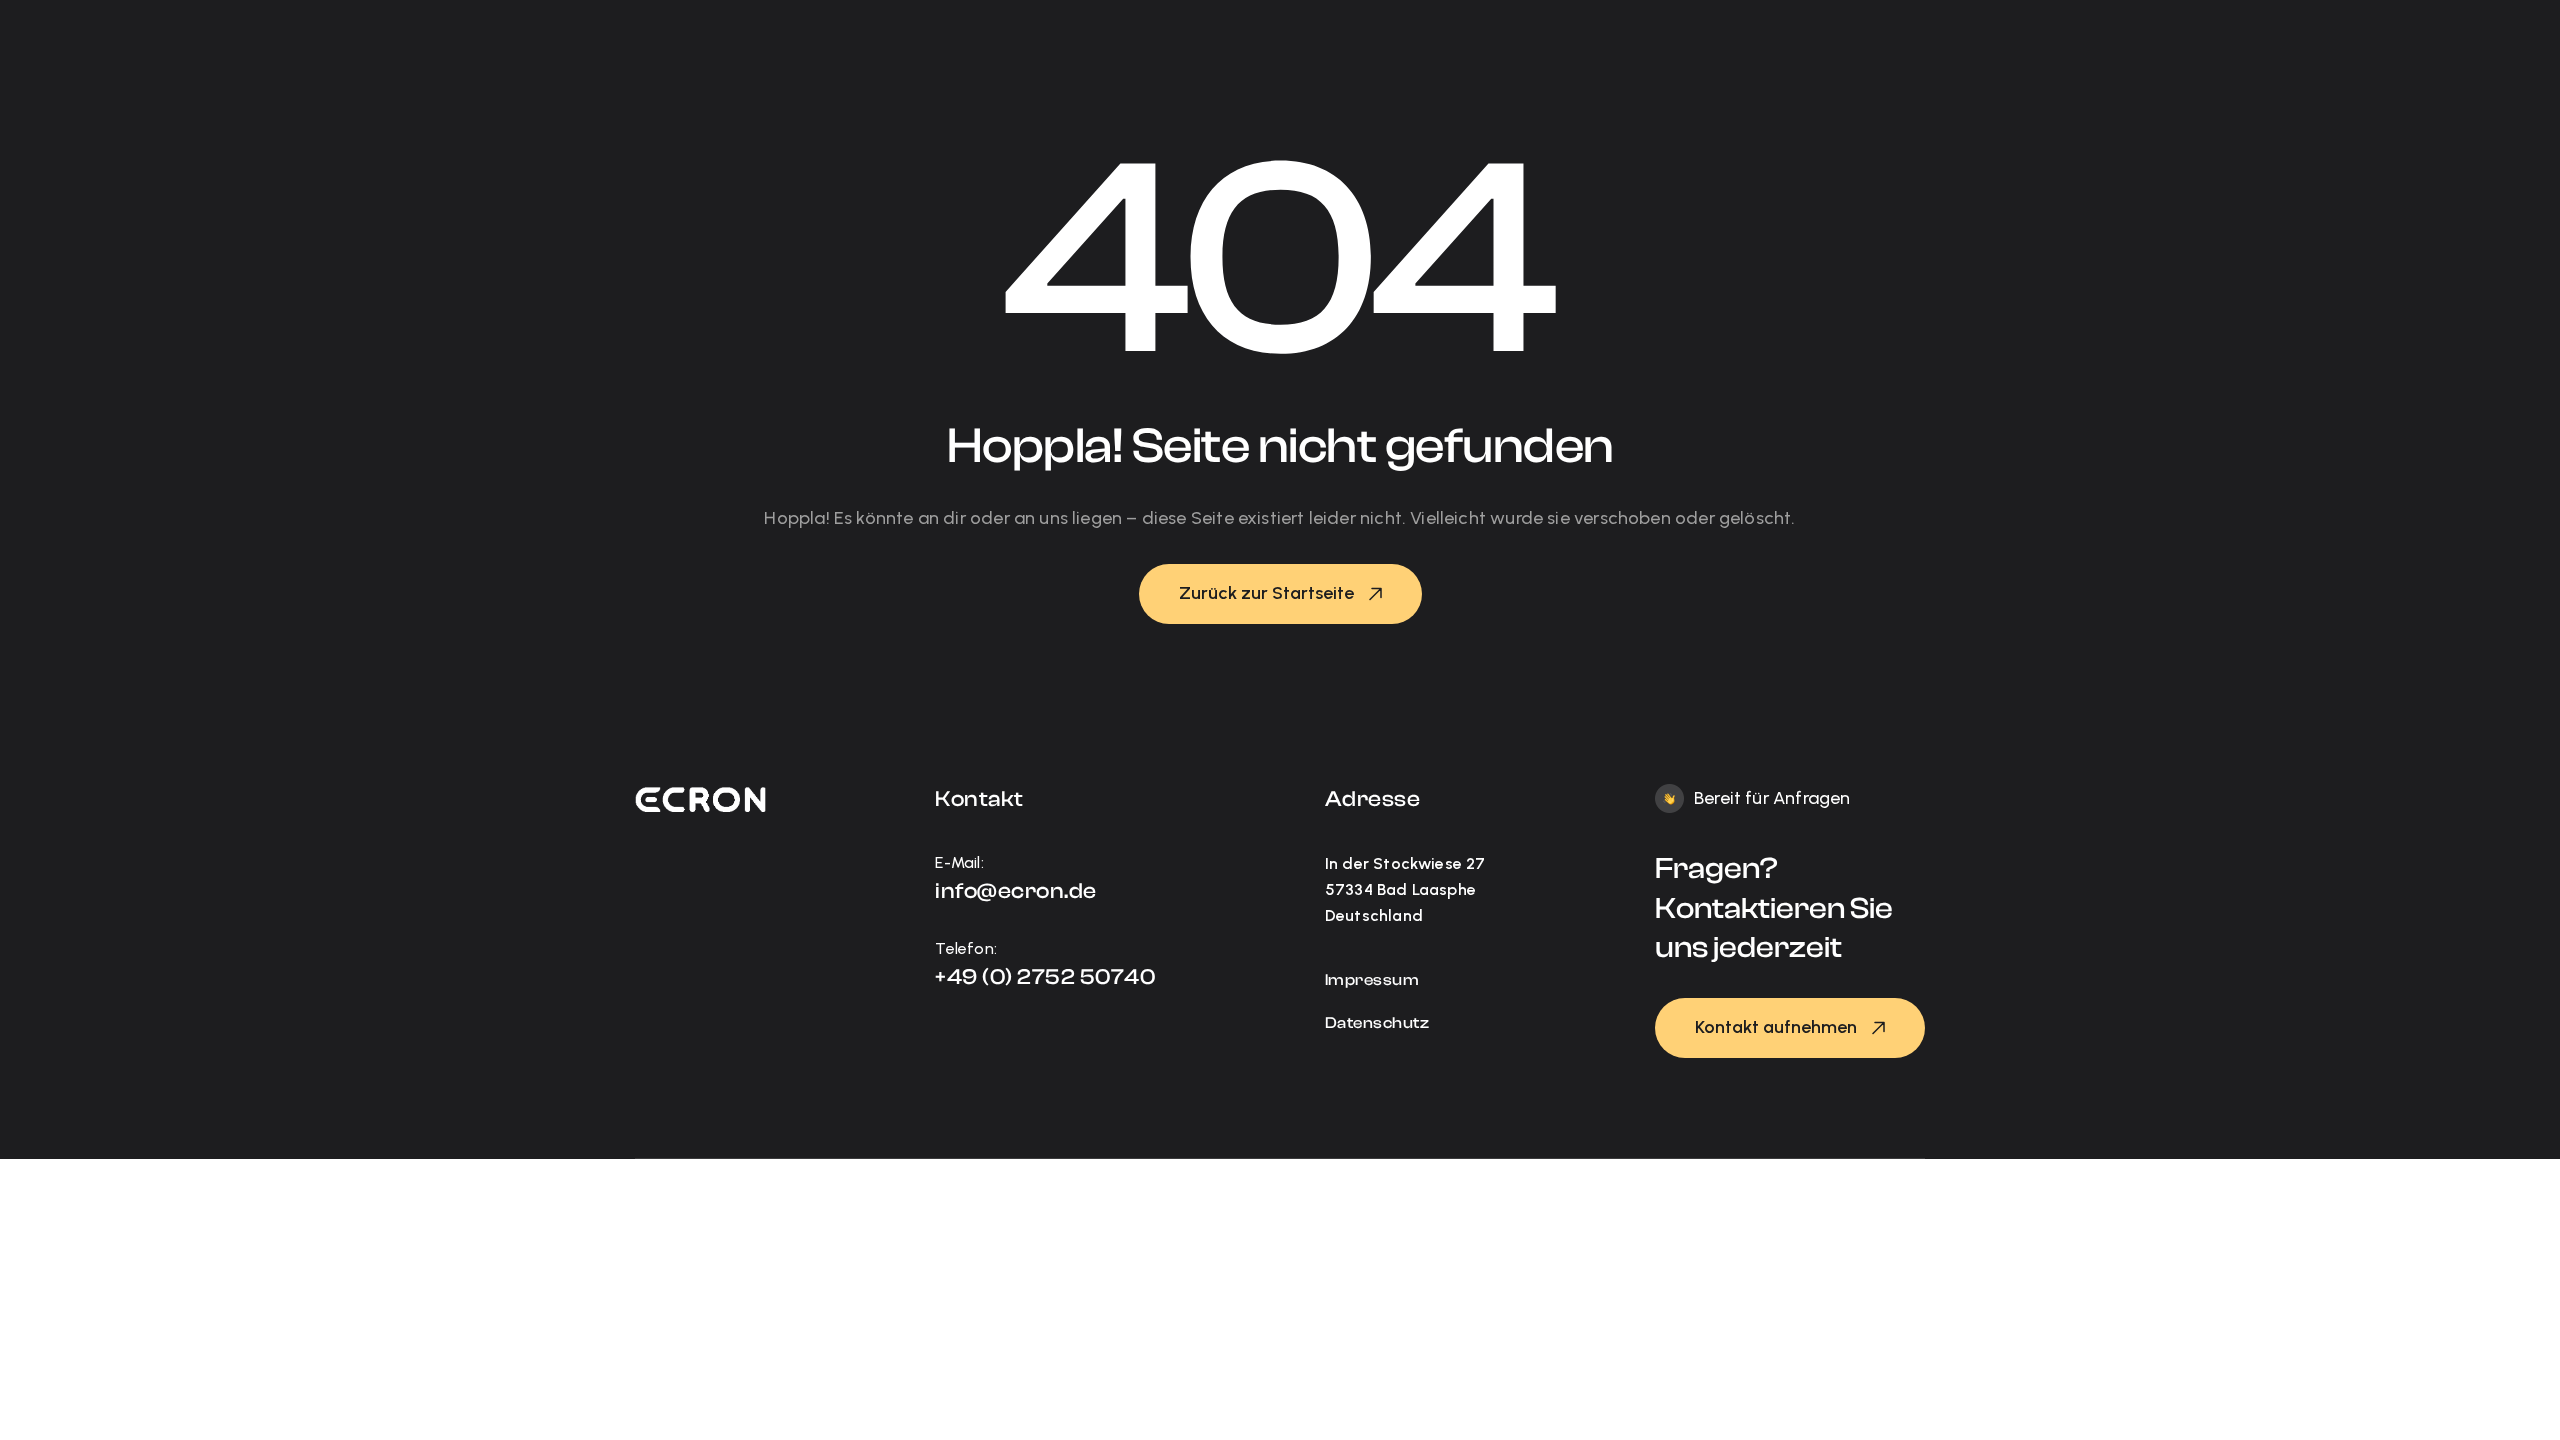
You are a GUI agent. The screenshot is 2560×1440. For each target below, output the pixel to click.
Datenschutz (1377, 1023)
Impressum (1372, 980)
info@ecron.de (1016, 891)
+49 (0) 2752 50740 (1045, 977)
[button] (1280, 594)
